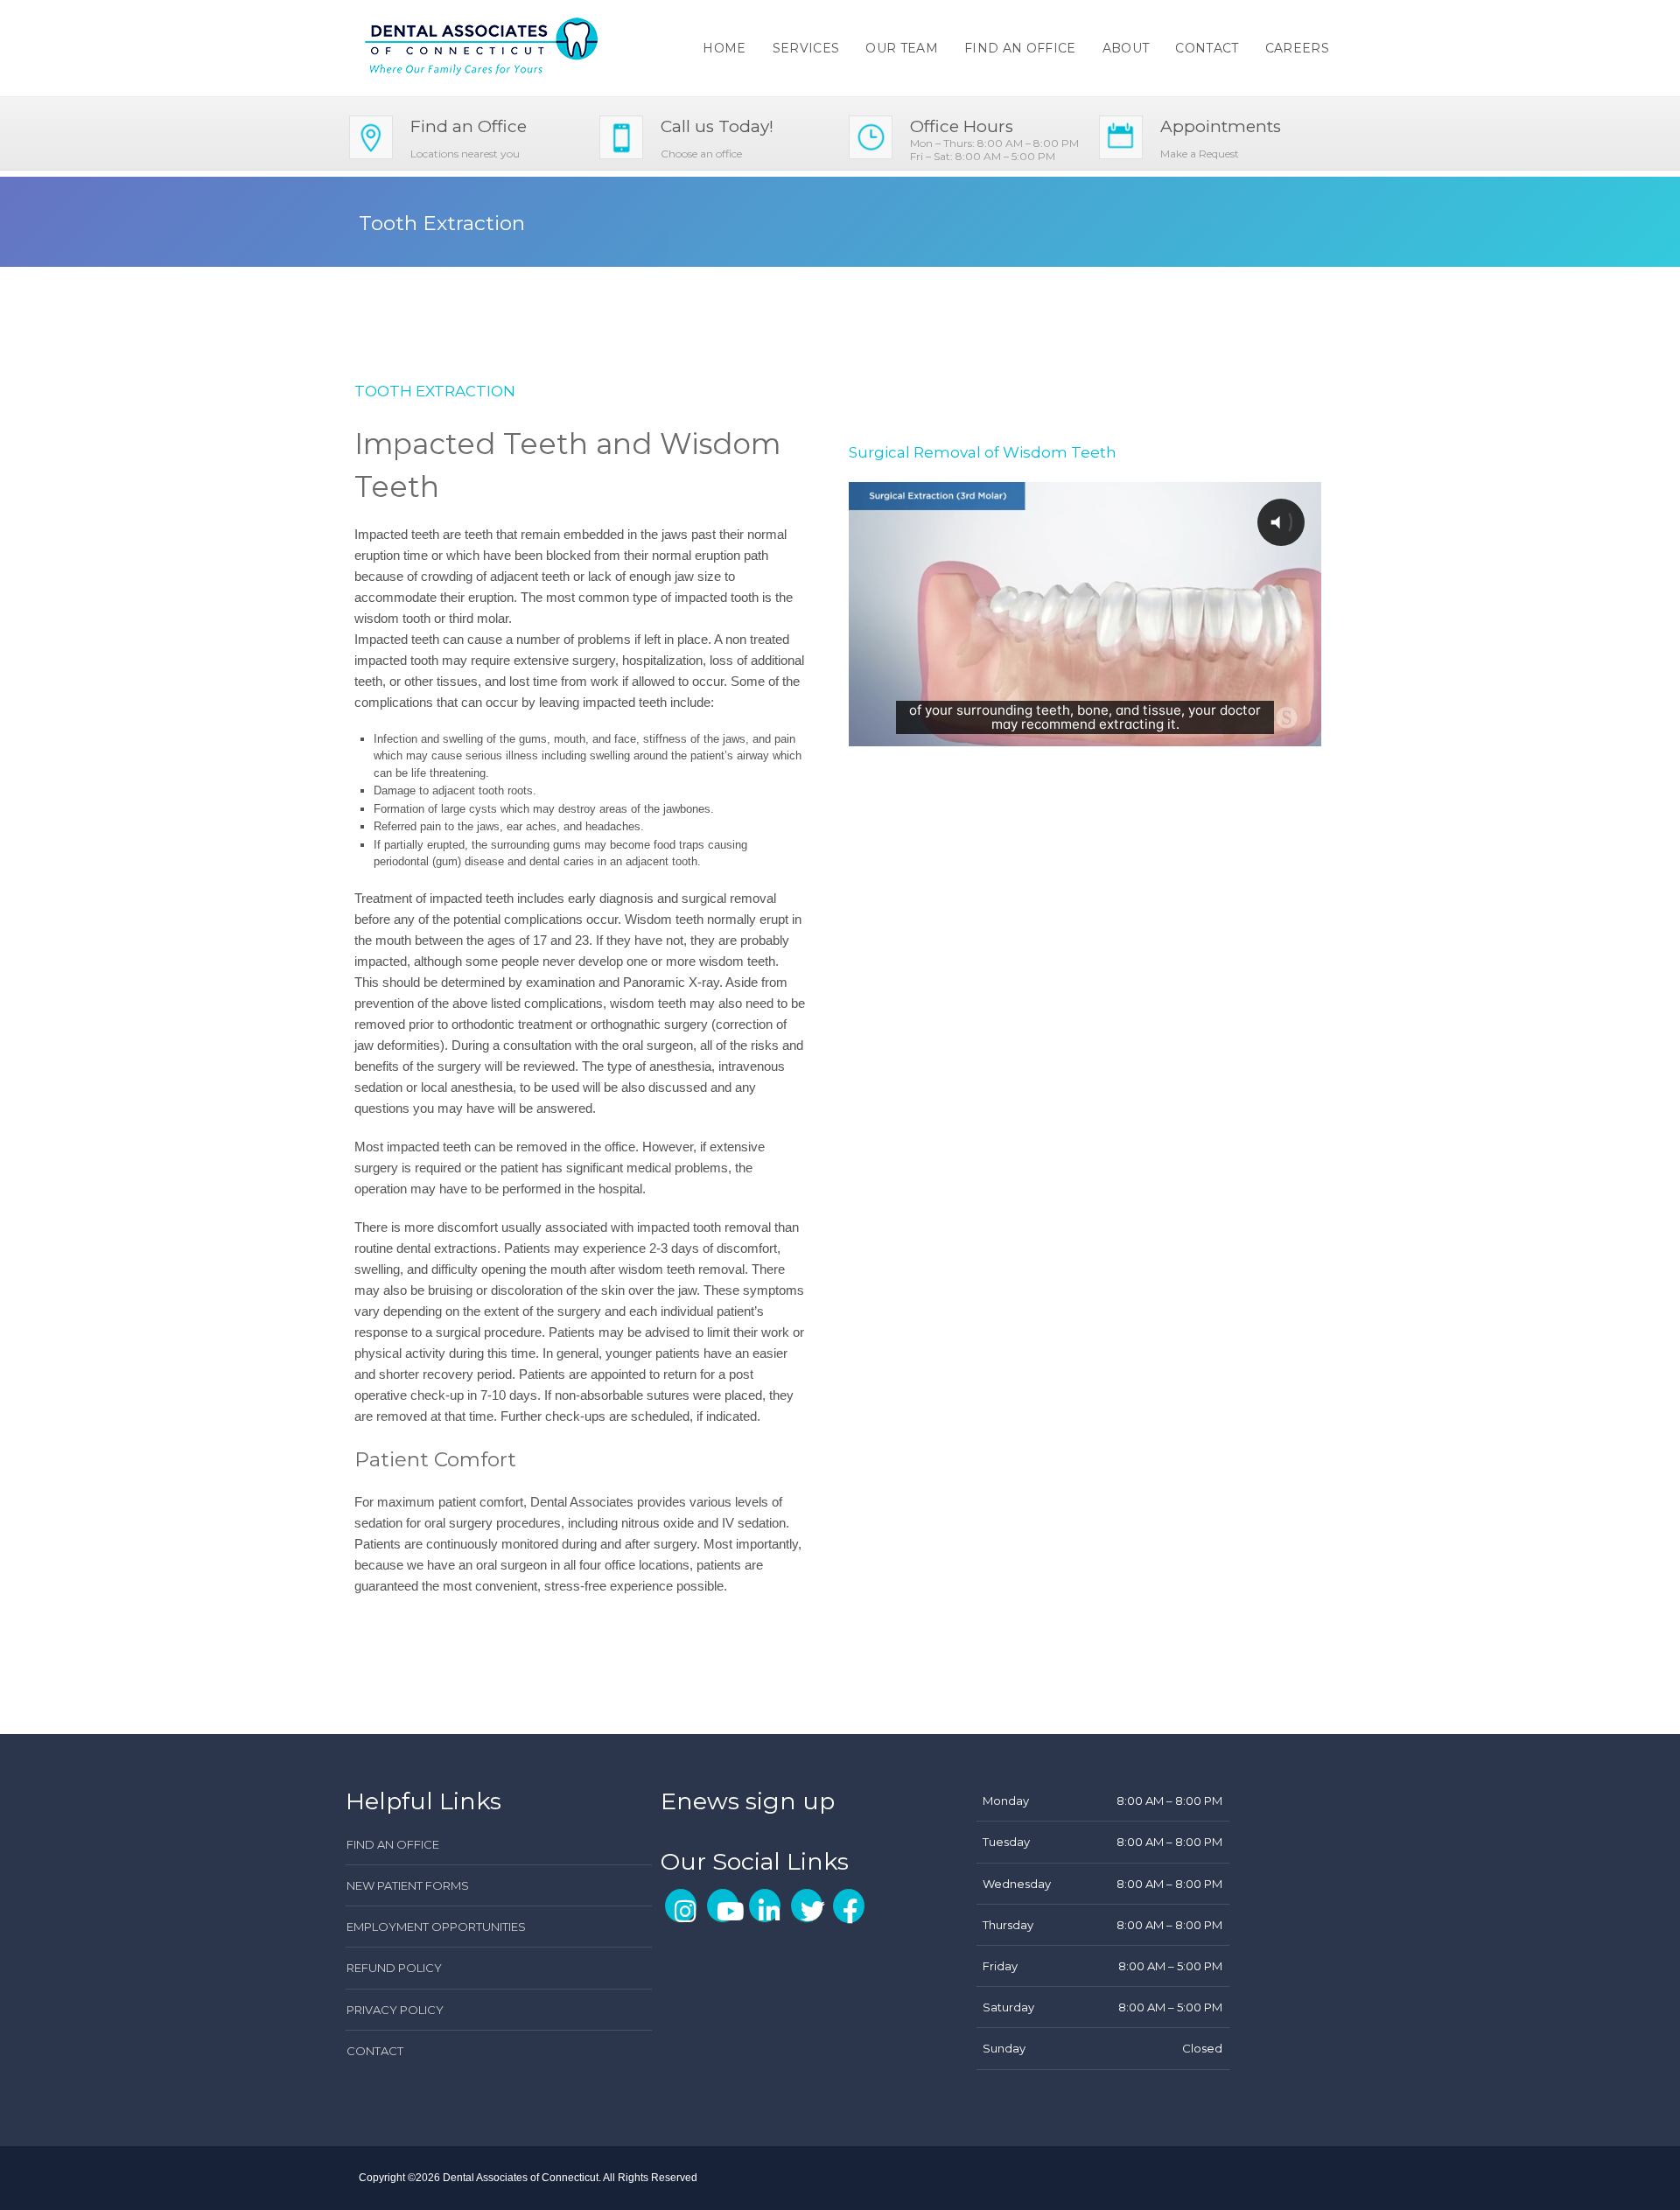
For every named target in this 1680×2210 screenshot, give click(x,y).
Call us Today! (717, 126)
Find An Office (1020, 48)
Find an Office (469, 126)
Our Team (902, 48)
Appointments (1221, 126)
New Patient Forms (408, 1885)
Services (806, 48)
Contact (1207, 48)
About (1126, 48)
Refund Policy (394, 1968)
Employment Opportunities (436, 1927)
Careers (1297, 48)
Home (724, 48)
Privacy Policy (395, 2010)
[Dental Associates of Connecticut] (482, 46)
